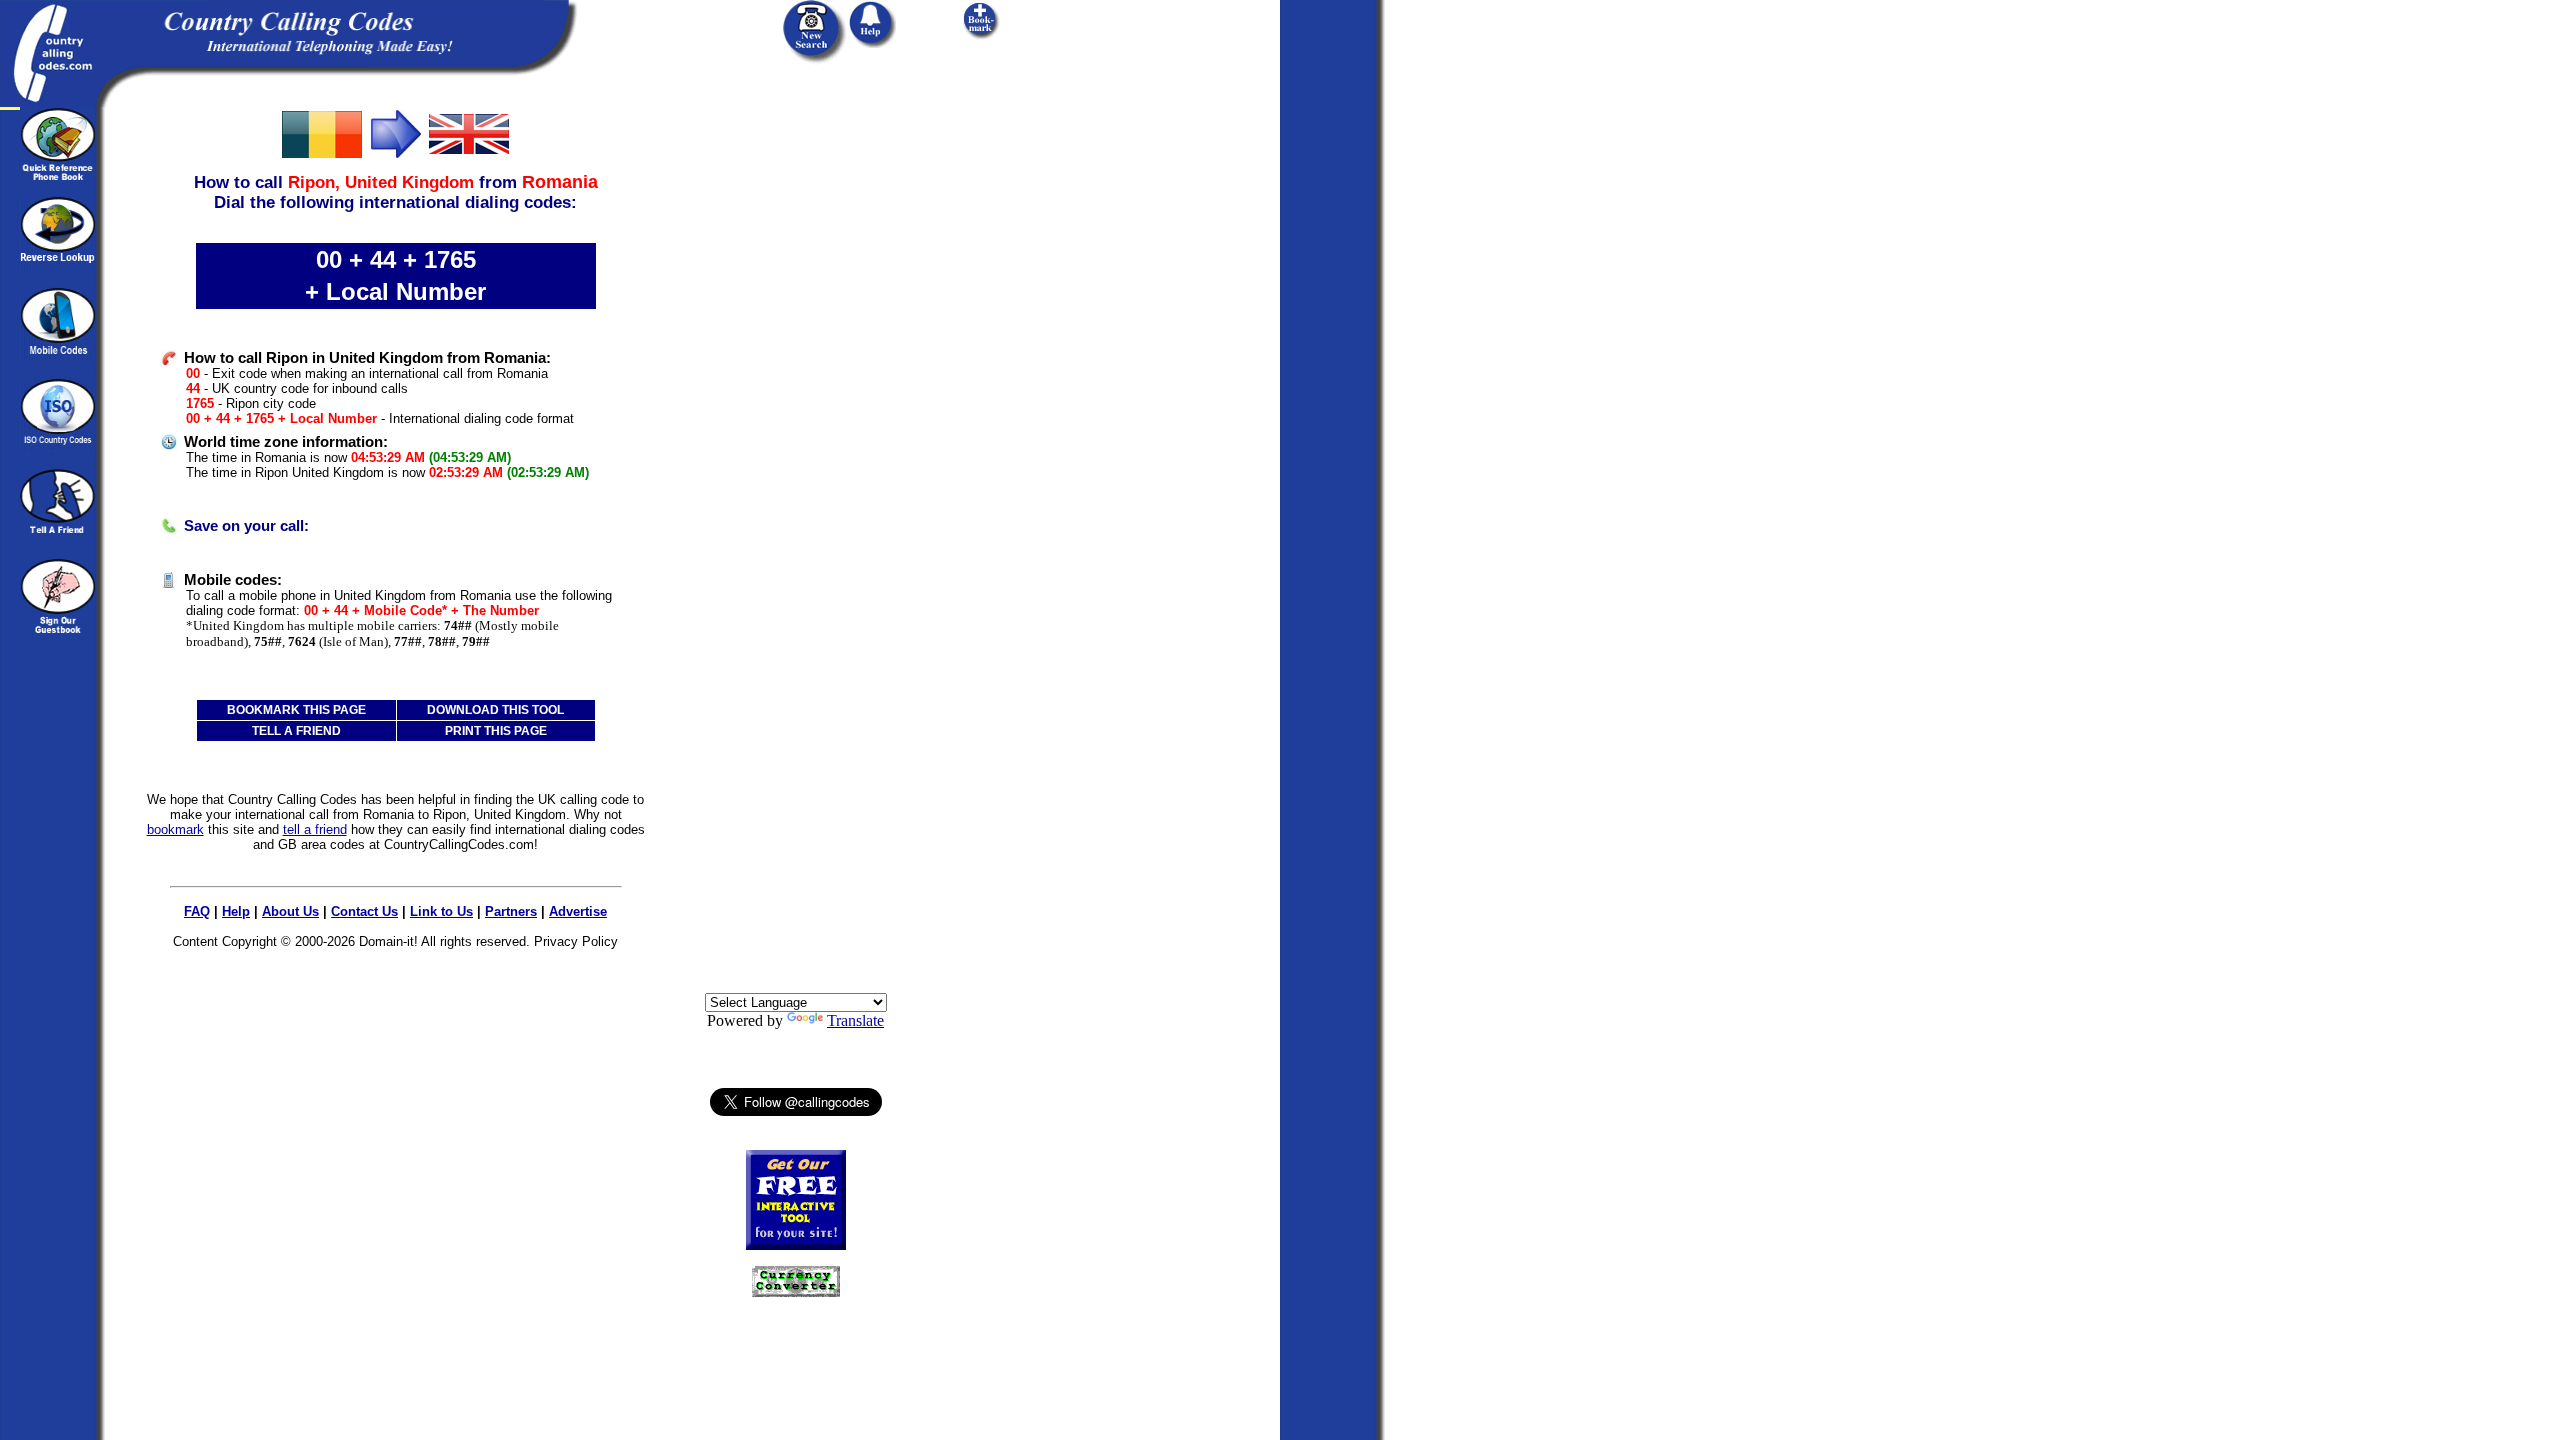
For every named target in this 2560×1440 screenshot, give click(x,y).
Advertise (578, 911)
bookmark (175, 829)
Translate (855, 1020)
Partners (511, 911)
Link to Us (441, 911)
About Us (290, 911)
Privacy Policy (576, 941)
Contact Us (364, 911)
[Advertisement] (796, 407)
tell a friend (315, 829)
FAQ (197, 911)
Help (236, 911)
